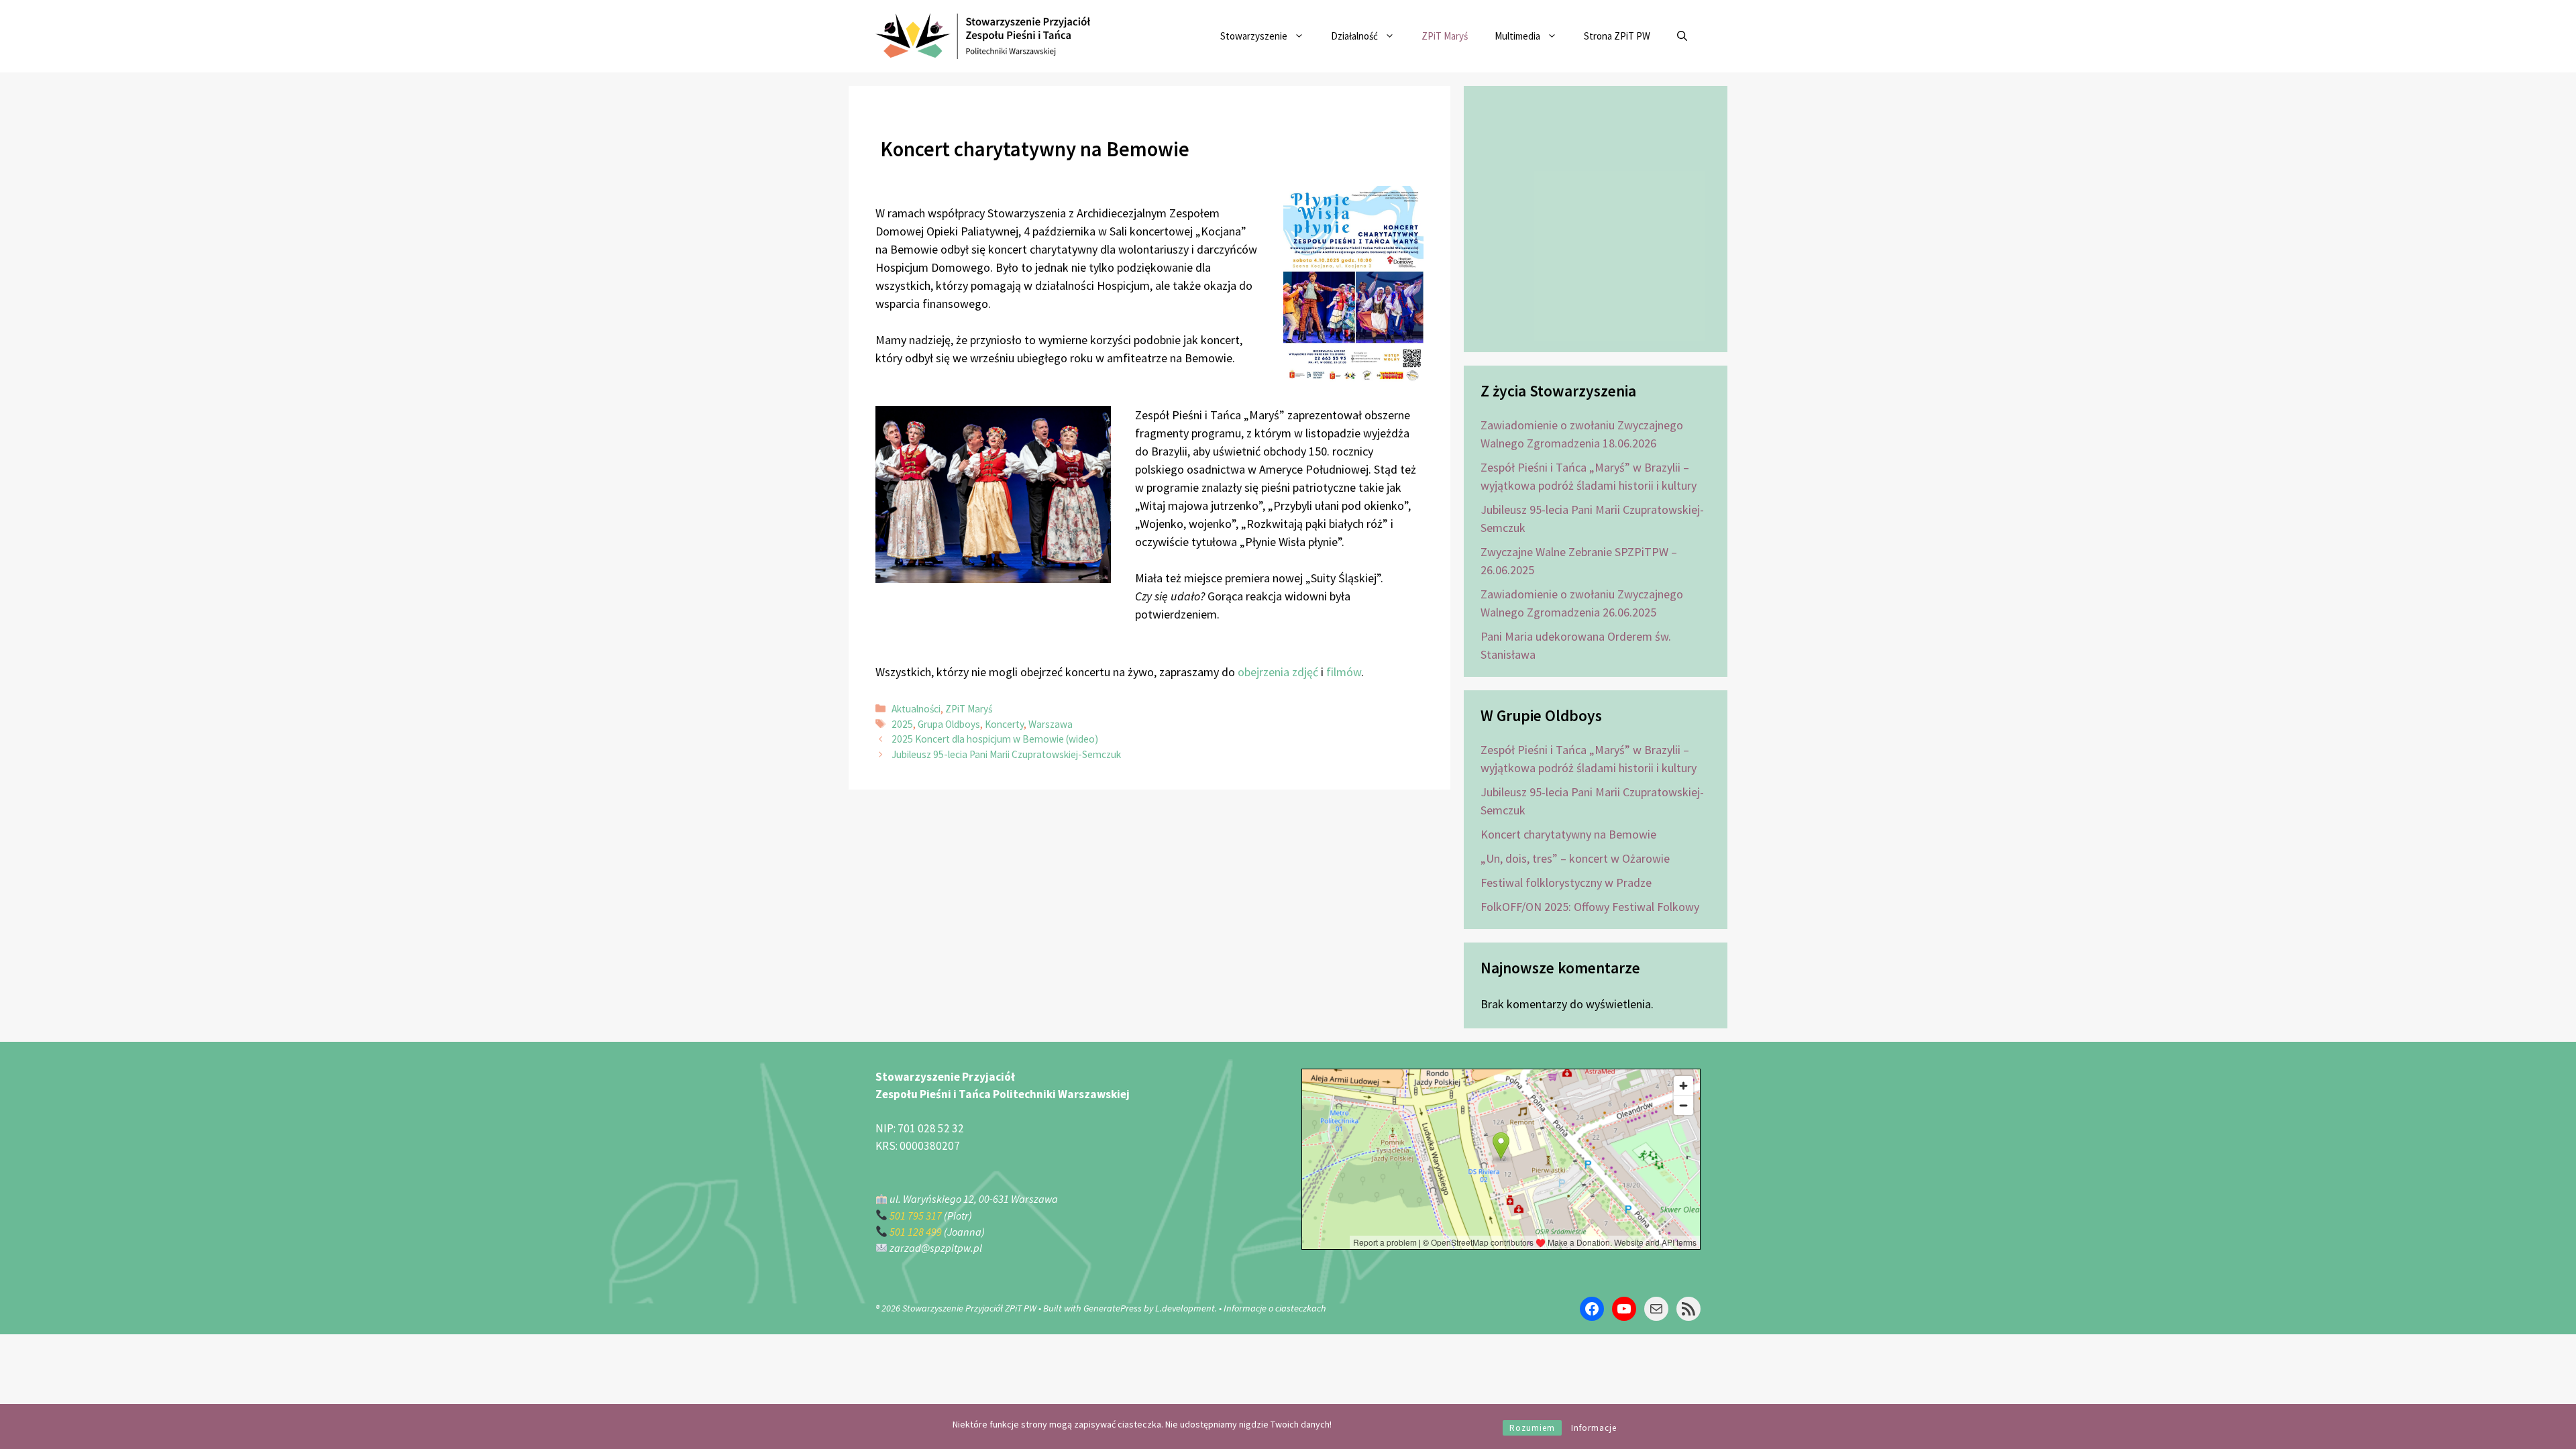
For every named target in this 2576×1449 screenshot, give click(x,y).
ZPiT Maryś (1445, 36)
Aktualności (916, 709)
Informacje (1594, 1428)
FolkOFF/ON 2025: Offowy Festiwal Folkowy (1590, 907)
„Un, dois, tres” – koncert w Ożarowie (1575, 858)
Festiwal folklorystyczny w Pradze (1566, 882)
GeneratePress (1113, 1308)
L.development (1185, 1308)
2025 (902, 724)
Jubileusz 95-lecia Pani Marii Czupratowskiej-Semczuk (1006, 754)
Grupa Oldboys (949, 724)
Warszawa (1051, 724)
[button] (1682, 36)
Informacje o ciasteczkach (1275, 1308)
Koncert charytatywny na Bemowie (1568, 834)
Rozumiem (1532, 1428)
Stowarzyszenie (1254, 36)
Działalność (1354, 36)
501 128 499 (916, 1232)
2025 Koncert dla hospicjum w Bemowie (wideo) (995, 739)
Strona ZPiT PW (1617, 36)
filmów (1344, 672)
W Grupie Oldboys (1541, 715)
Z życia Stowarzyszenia (1558, 391)
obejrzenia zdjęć (1278, 672)
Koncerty (1004, 724)
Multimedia (1517, 36)
